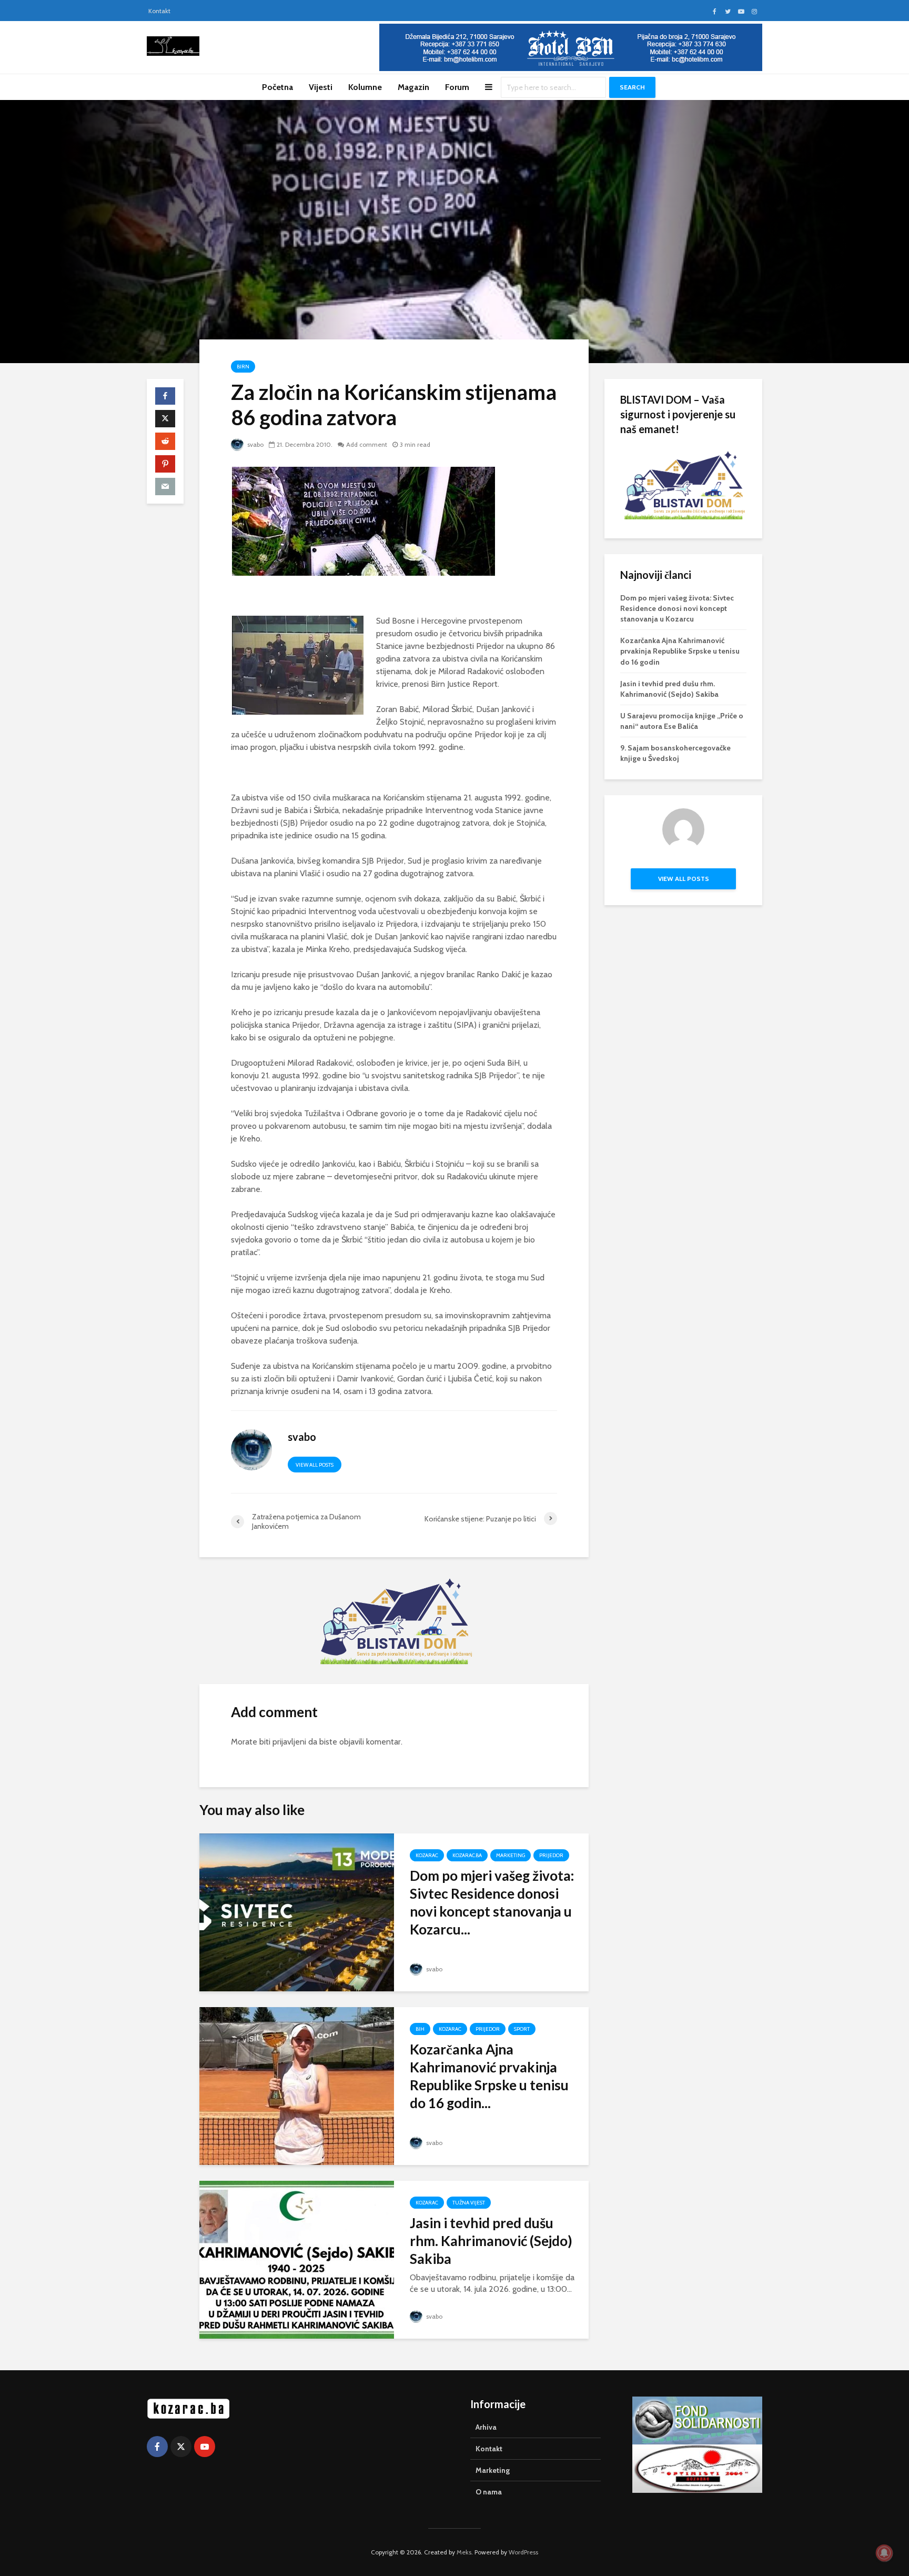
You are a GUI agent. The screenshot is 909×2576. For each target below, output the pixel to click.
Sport (522, 2029)
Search (632, 87)
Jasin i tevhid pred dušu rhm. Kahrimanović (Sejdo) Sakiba (491, 2241)
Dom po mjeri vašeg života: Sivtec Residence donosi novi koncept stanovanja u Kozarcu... (492, 1902)
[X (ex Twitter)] (181, 2447)
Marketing (511, 1855)
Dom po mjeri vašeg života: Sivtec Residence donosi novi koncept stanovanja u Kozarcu (677, 608)
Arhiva (486, 2427)
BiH (420, 2029)
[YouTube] (205, 2447)
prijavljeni (289, 1742)
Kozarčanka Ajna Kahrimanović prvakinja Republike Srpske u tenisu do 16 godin (680, 651)
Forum (457, 87)
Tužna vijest (469, 2203)
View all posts (315, 1465)
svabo (255, 444)
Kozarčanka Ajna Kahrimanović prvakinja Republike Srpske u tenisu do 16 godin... (489, 2076)
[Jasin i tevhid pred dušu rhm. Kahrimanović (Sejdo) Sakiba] (297, 2259)
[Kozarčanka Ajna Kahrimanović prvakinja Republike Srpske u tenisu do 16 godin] (297, 2085)
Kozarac (427, 1855)
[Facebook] (157, 2447)
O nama (489, 2492)
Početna (277, 87)
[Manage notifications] (884, 2553)
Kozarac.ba (467, 1855)
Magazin (413, 87)
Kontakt (159, 11)
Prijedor (551, 1855)
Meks (464, 2552)
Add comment (367, 444)
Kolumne (365, 87)
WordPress (523, 2552)
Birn (243, 367)
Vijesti (321, 87)
